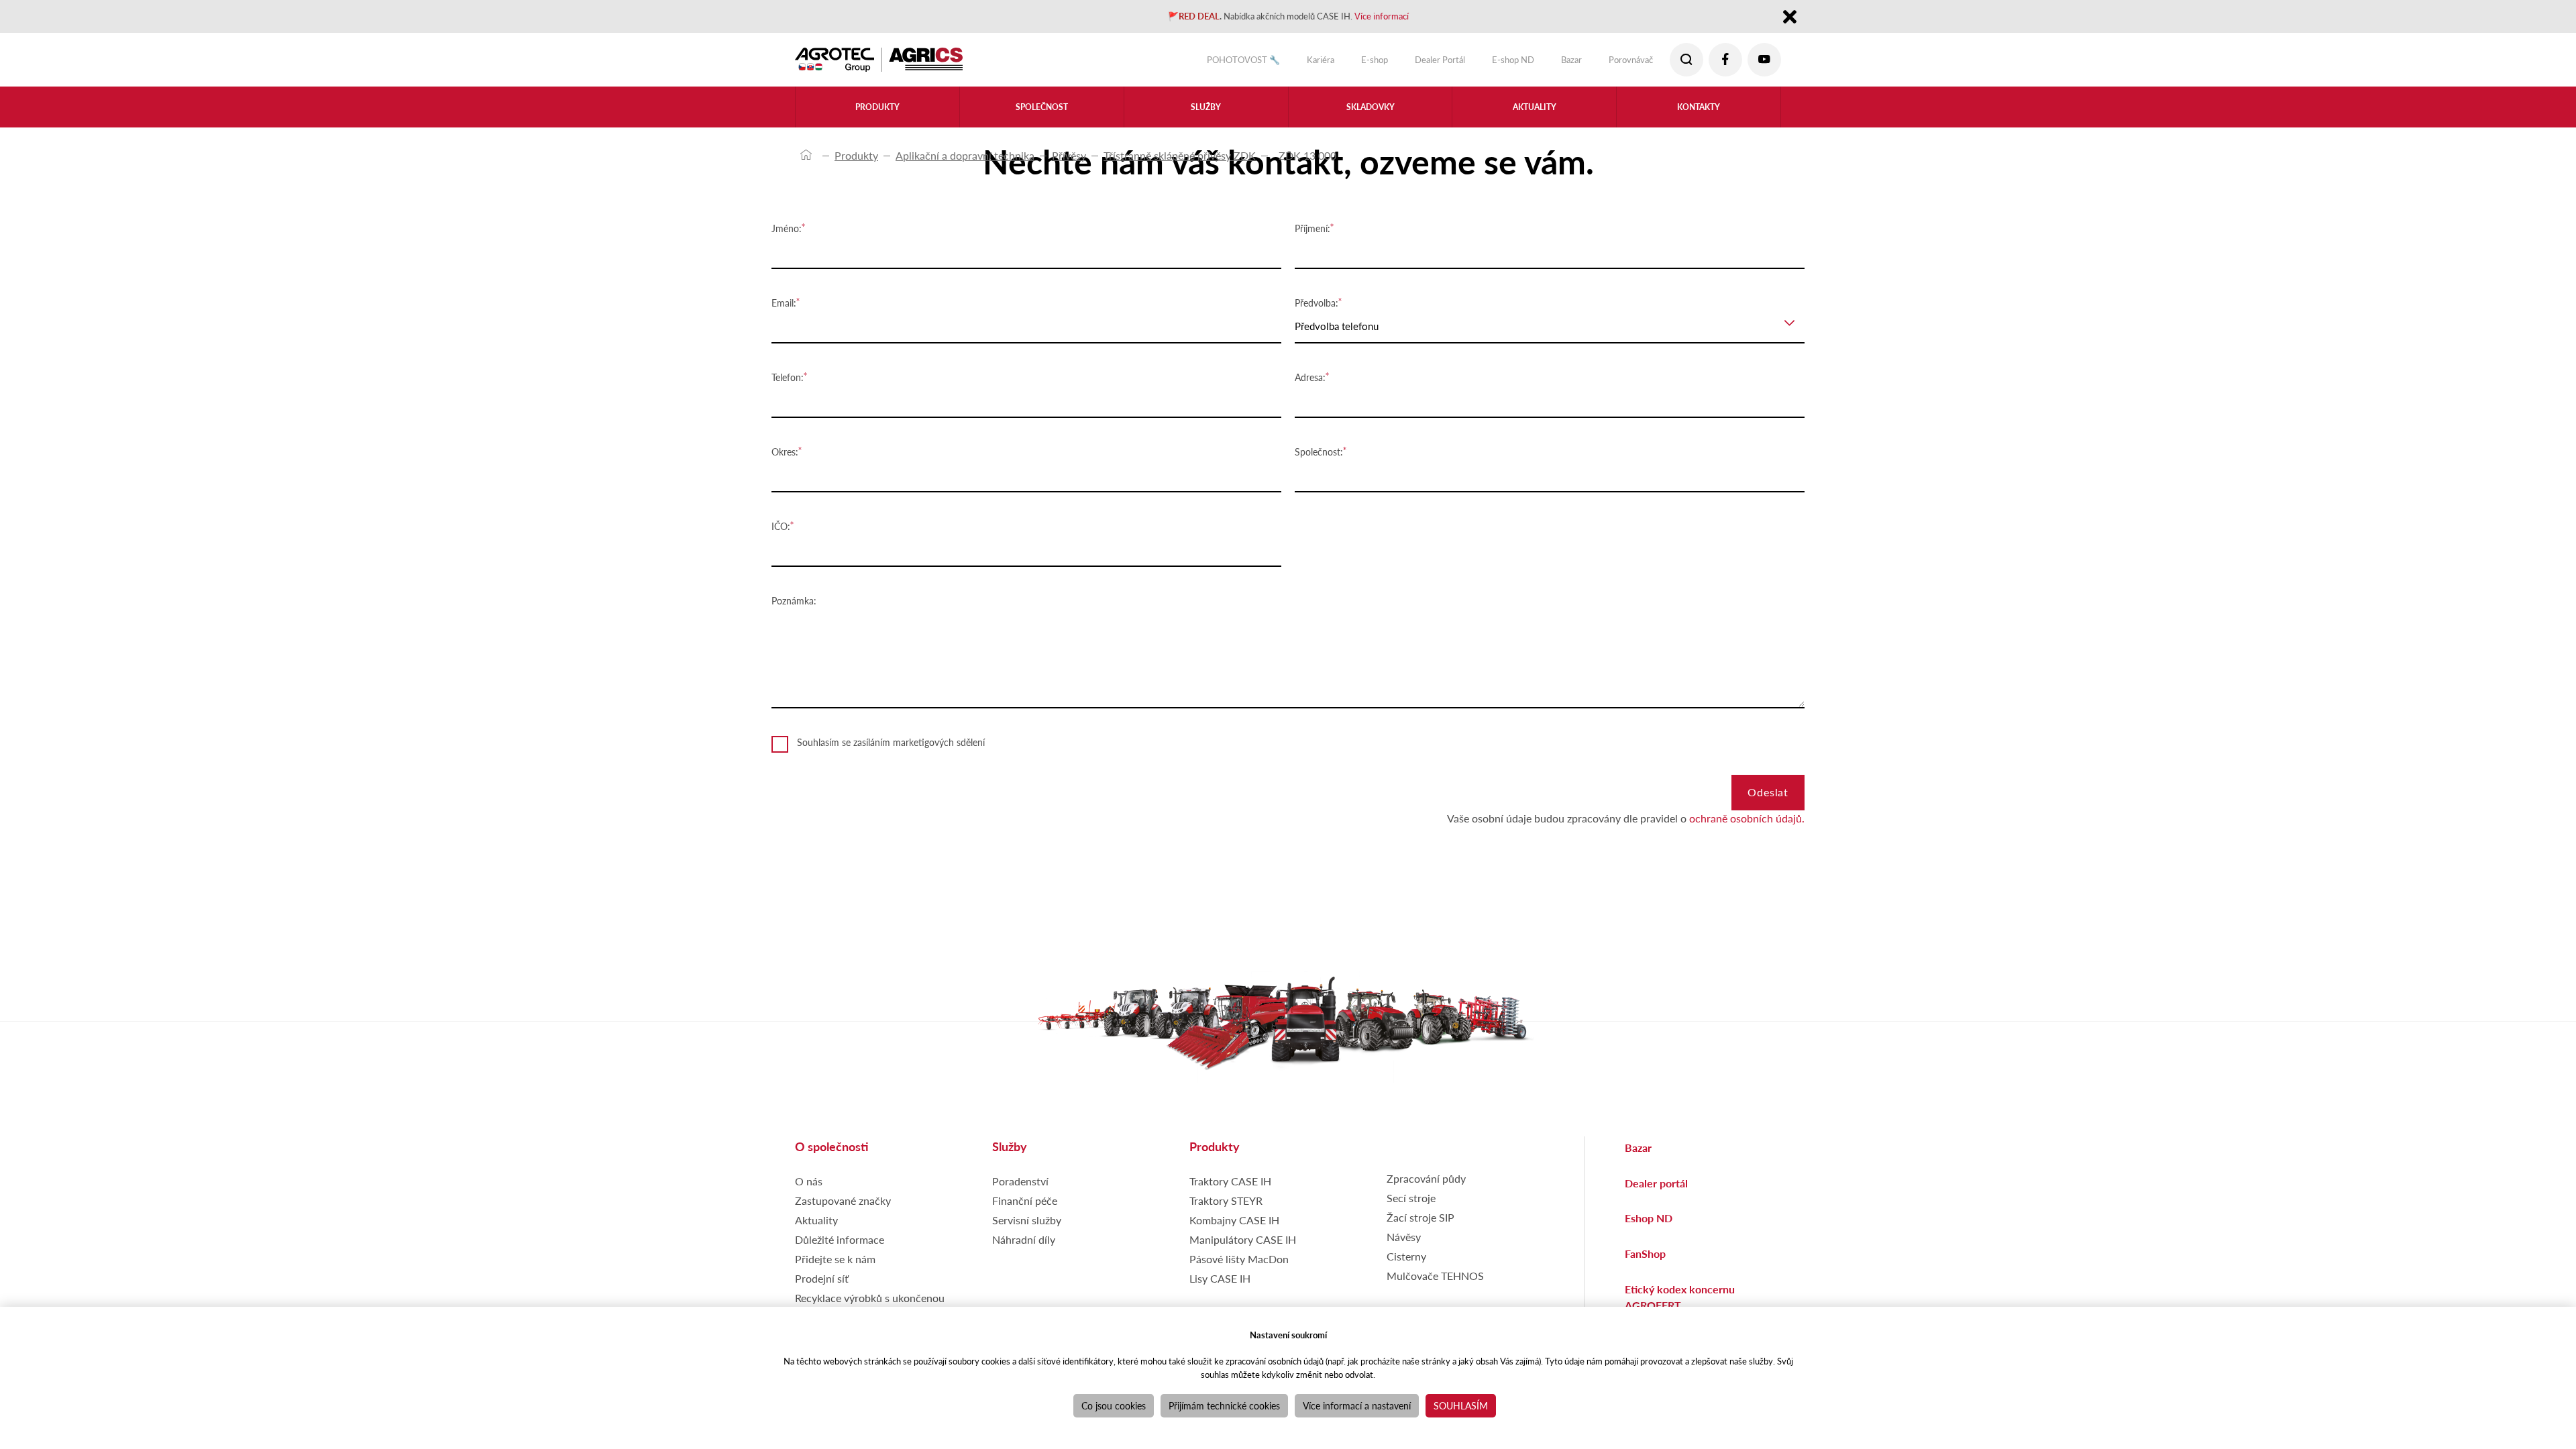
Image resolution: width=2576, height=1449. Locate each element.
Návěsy (1404, 1245)
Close (1789, 19)
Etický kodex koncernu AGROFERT (1680, 1306)
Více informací (1404, 18)
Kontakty (1699, 115)
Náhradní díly (1024, 1248)
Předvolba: (1317, 303)
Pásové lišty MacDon (1239, 1268)
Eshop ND (1649, 1227)
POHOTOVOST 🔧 (1181, 63)
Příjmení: (1312, 228)
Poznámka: (794, 600)
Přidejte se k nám (835, 1268)
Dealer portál (1656, 1192)
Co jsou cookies (1114, 1405)
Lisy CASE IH (1220, 1287)
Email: (784, 303)
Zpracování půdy (1426, 1187)
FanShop (1645, 1262)
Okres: (785, 451)
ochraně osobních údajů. (1747, 827)
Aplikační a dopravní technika (965, 155)
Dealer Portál (1405, 63)
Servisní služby (1027, 1229)
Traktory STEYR (1226, 1209)
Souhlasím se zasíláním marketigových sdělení (891, 742)
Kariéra (1270, 63)
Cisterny (1406, 1265)
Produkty (856, 155)
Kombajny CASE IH (1234, 1229)
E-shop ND (1489, 63)
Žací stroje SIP (1420, 1226)
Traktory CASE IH (1230, 1190)
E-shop (1331, 63)
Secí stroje (1411, 1206)
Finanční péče (1025, 1209)
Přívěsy (1069, 155)
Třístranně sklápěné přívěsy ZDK (1180, 155)
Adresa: (1310, 377)
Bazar (1555, 63)
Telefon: (788, 377)
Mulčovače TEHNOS (1435, 1284)
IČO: (781, 526)
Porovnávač (1622, 63)
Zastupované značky (843, 1209)
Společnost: (1319, 451)
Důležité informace (840, 1248)
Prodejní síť (822, 1287)
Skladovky (1370, 115)
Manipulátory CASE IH (1243, 1248)
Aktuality (1535, 115)
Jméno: (787, 228)
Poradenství (1020, 1190)
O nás (809, 1190)
